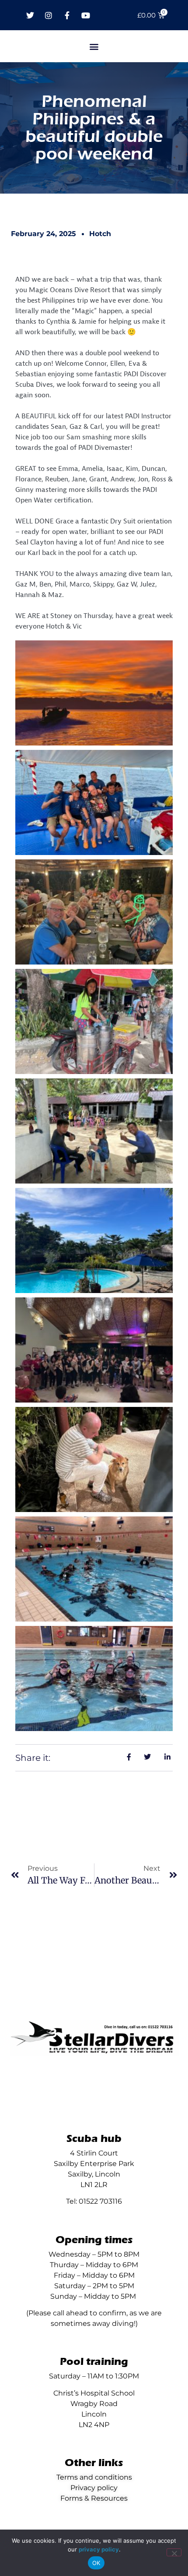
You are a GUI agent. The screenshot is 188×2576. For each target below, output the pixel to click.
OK (96, 2563)
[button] (94, 46)
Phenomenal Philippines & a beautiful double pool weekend (94, 128)
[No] (174, 2552)
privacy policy (99, 2549)
